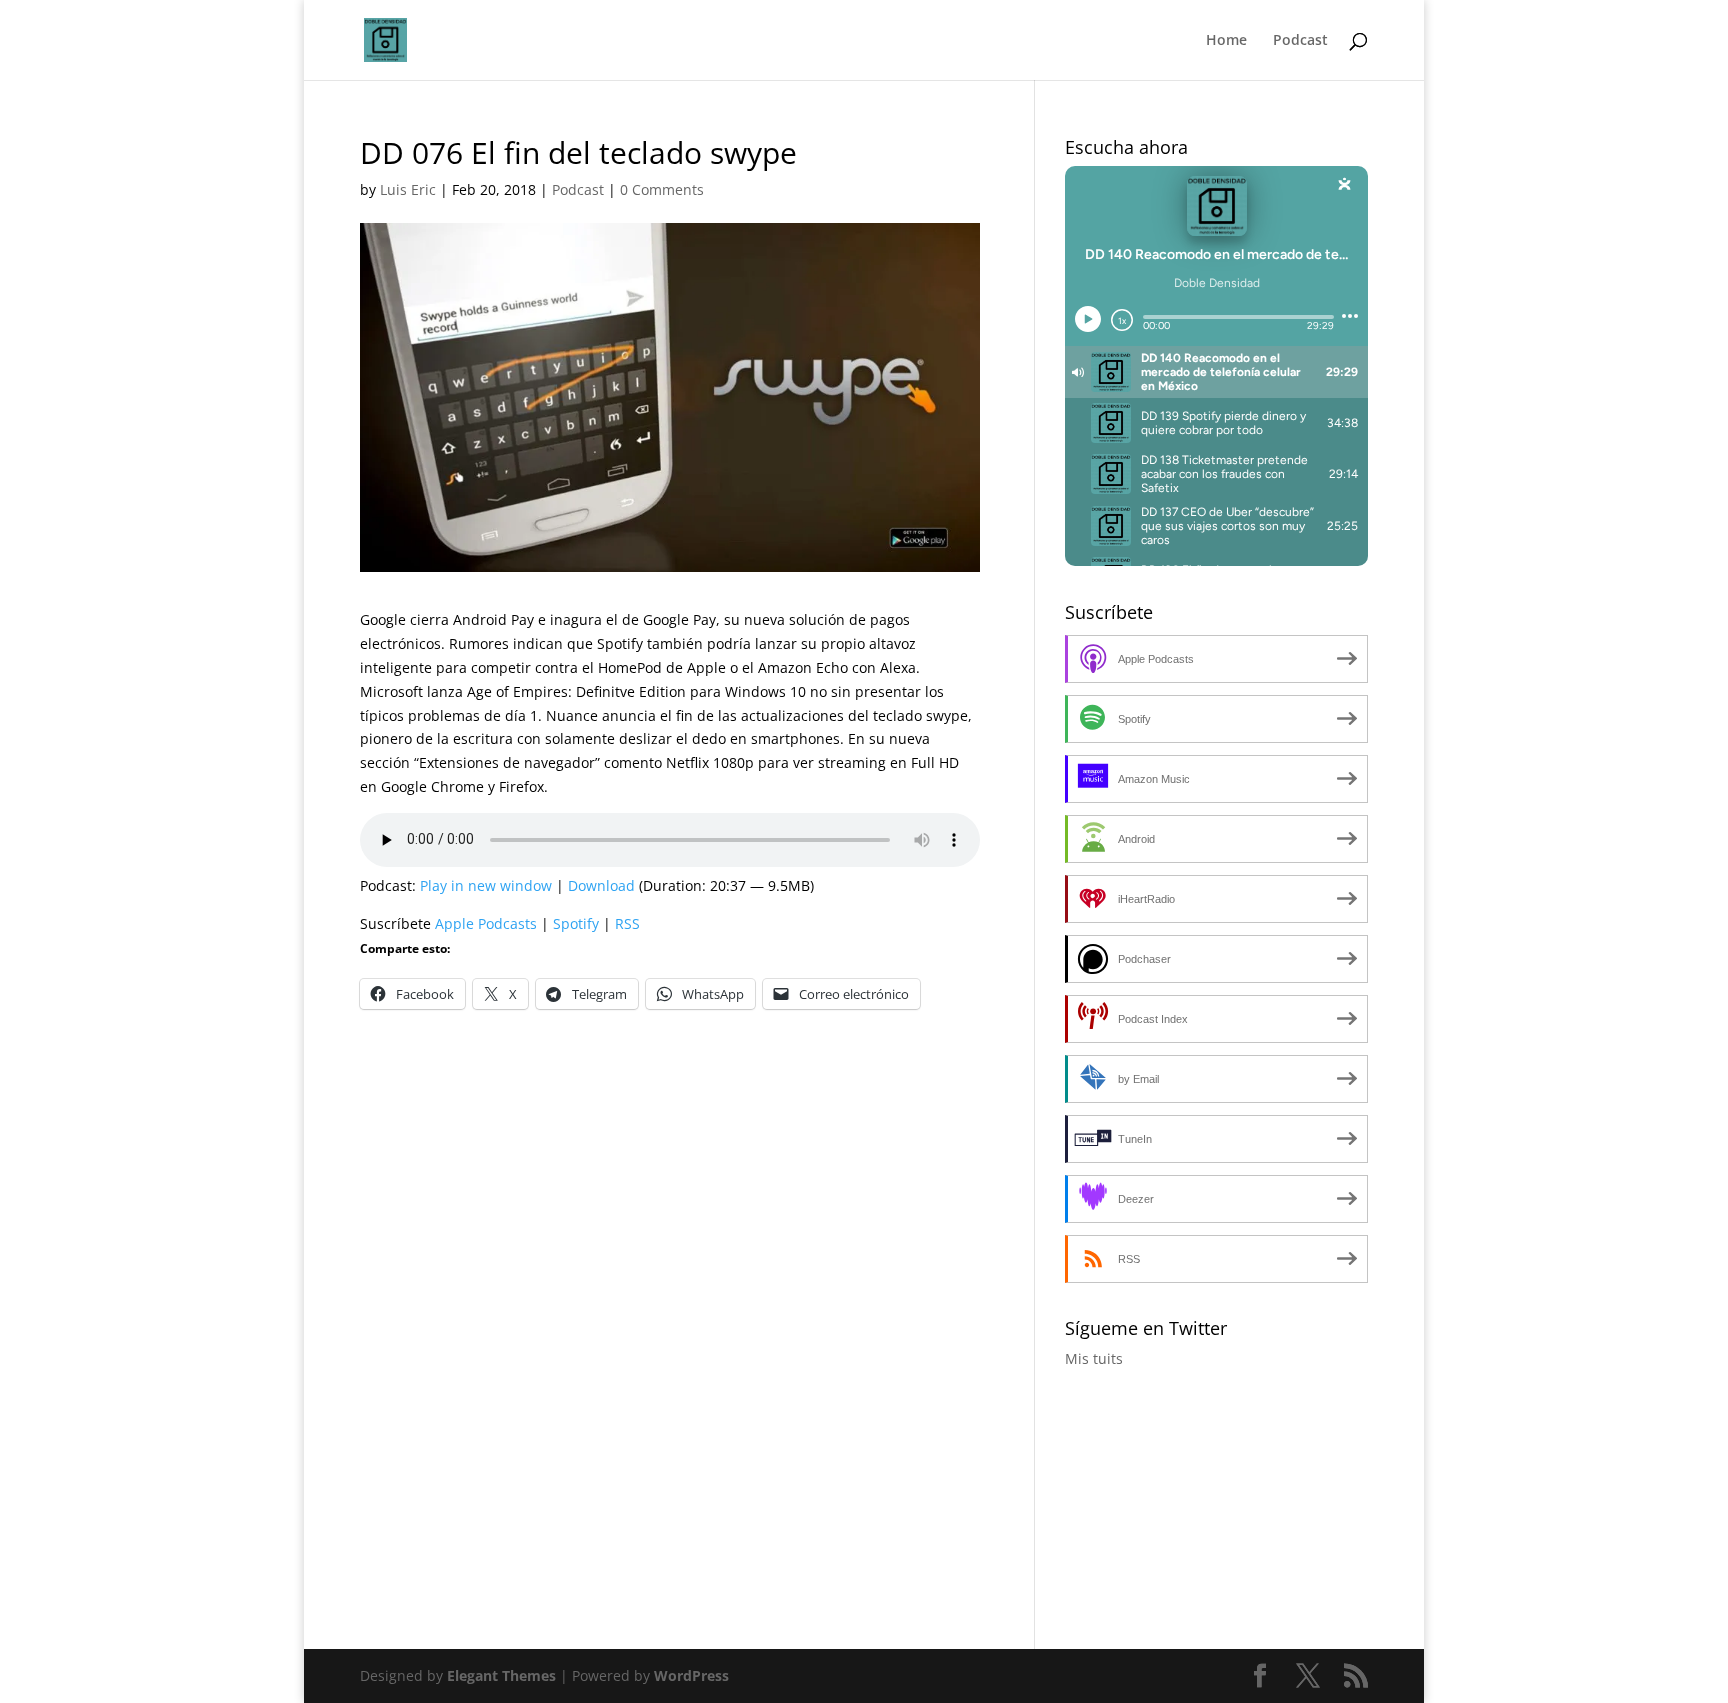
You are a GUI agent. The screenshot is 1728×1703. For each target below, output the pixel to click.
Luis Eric (408, 189)
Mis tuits (1094, 1358)
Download (601, 885)
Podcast (1300, 41)
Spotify (576, 923)
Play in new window (486, 885)
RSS (627, 923)
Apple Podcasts (486, 923)
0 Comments (662, 189)
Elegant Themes (501, 1675)
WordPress (691, 1675)
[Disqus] (670, 1285)
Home (1226, 41)
